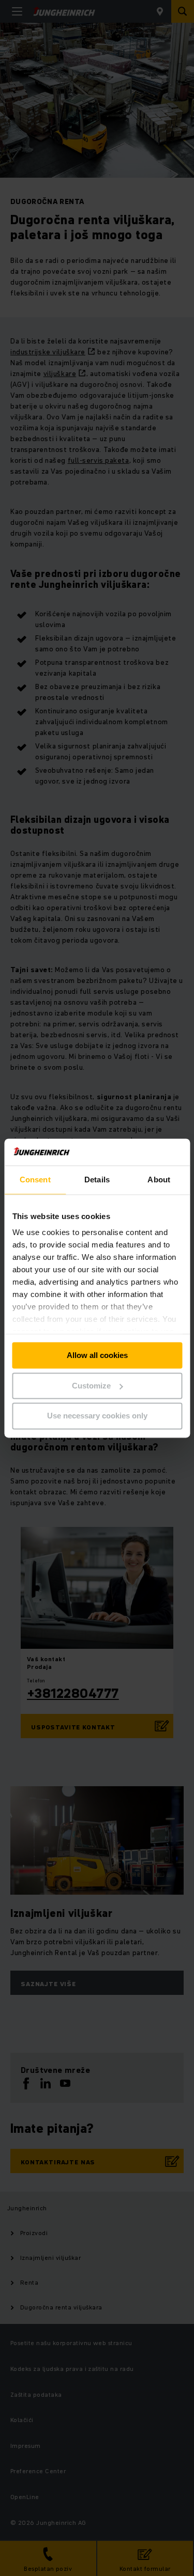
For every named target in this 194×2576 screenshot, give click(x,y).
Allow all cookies (97, 1355)
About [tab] (159, 1180)
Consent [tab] (35, 1180)
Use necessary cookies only (97, 1416)
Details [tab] (97, 1180)
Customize (91, 1386)
